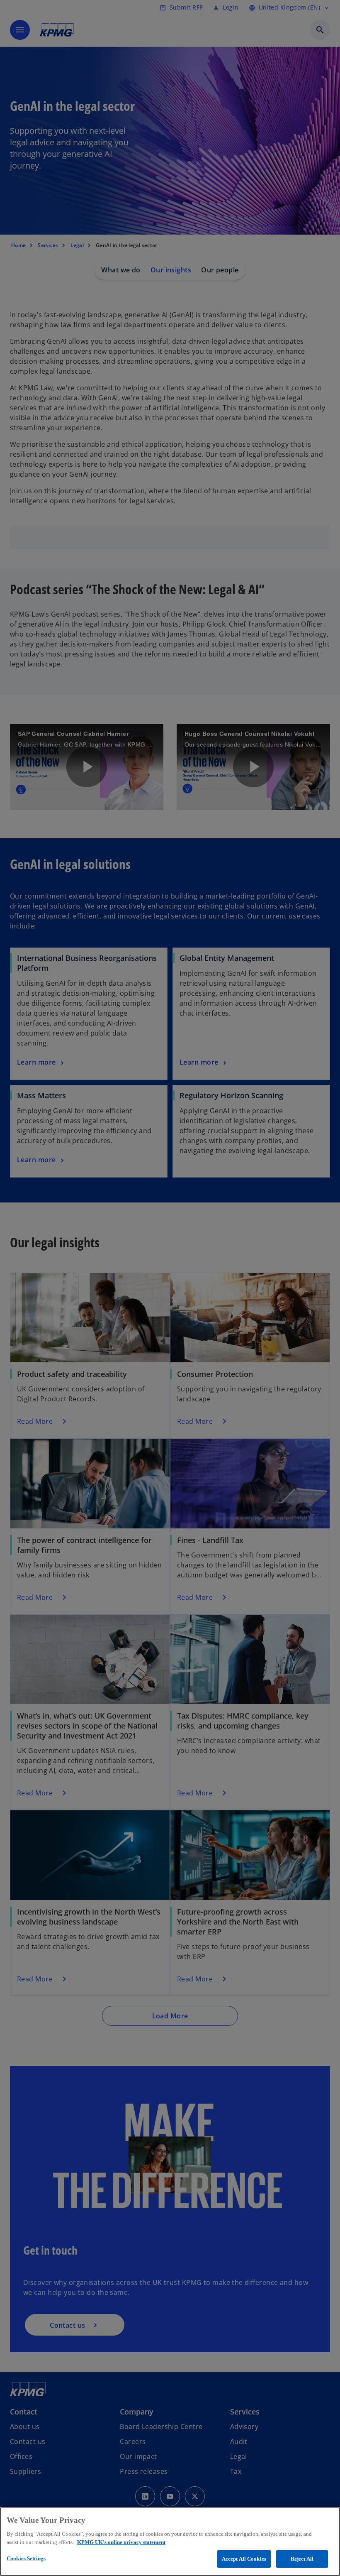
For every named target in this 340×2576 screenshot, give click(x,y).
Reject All (302, 2559)
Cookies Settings (26, 2558)
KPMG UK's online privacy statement (121, 2542)
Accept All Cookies (244, 2559)
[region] (170, 2542)
